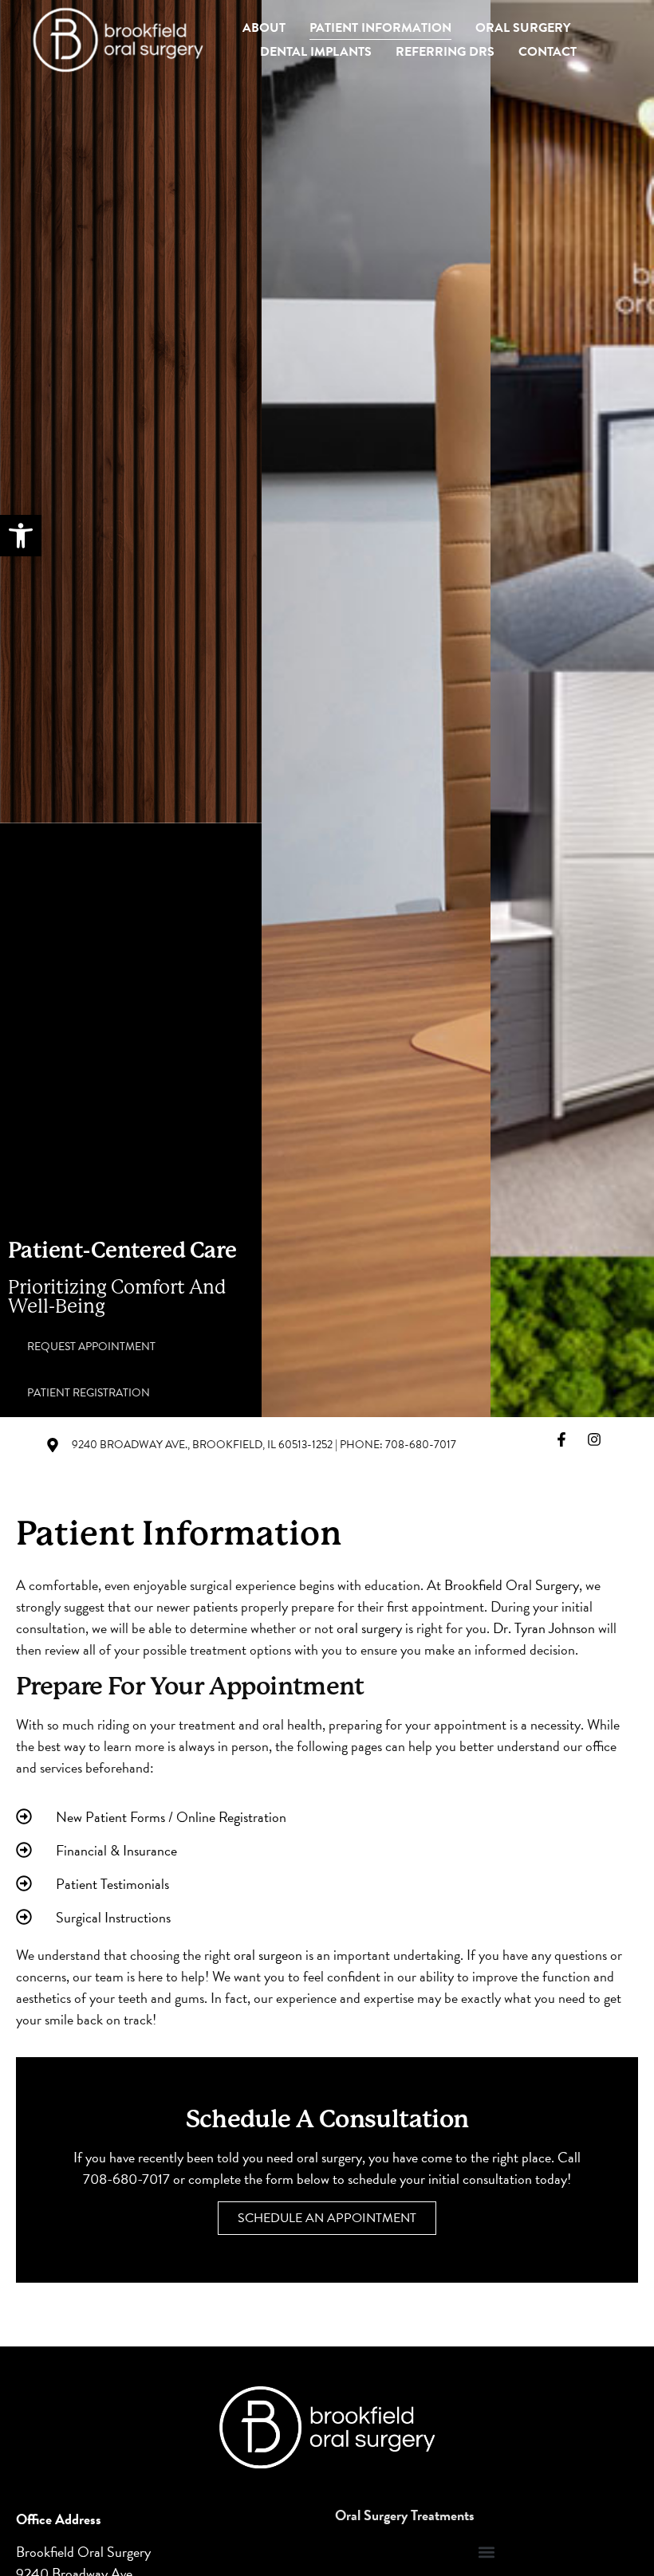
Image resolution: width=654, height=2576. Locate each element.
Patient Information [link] (380, 28)
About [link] (264, 28)
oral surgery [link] (369, 1628)
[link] (21, 536)
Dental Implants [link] (316, 52)
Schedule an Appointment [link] (327, 2218)
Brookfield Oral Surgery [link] (512, 1585)
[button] (487, 2552)
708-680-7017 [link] (126, 2179)
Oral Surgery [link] (523, 28)
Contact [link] (548, 52)
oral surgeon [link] (268, 1955)
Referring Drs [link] (445, 52)
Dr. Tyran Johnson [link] (544, 1628)
